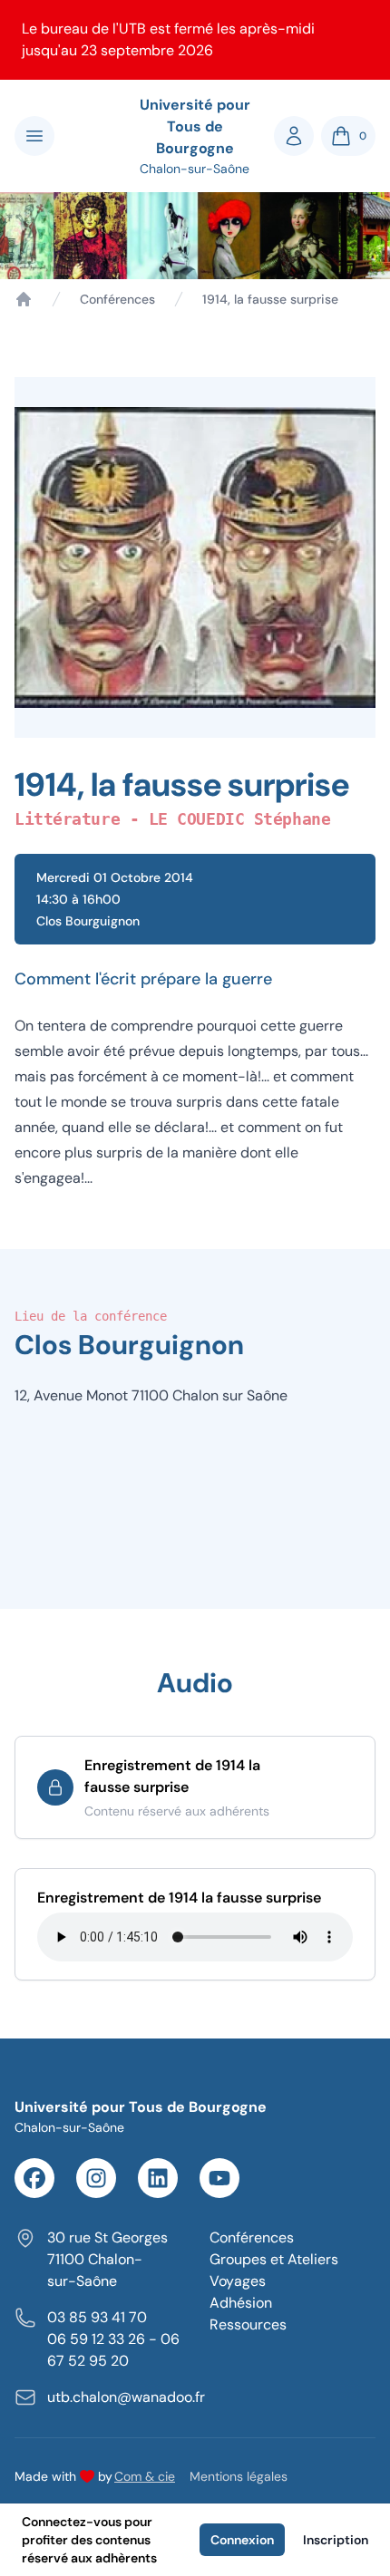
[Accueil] (24, 299)
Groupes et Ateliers (274, 2259)
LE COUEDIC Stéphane (239, 819)
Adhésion (241, 2303)
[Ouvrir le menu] (34, 136)
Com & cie (145, 2476)
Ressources (248, 2324)
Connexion (242, 2540)
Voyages (238, 2281)
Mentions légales (239, 2476)
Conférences (117, 299)
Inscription (336, 2540)
